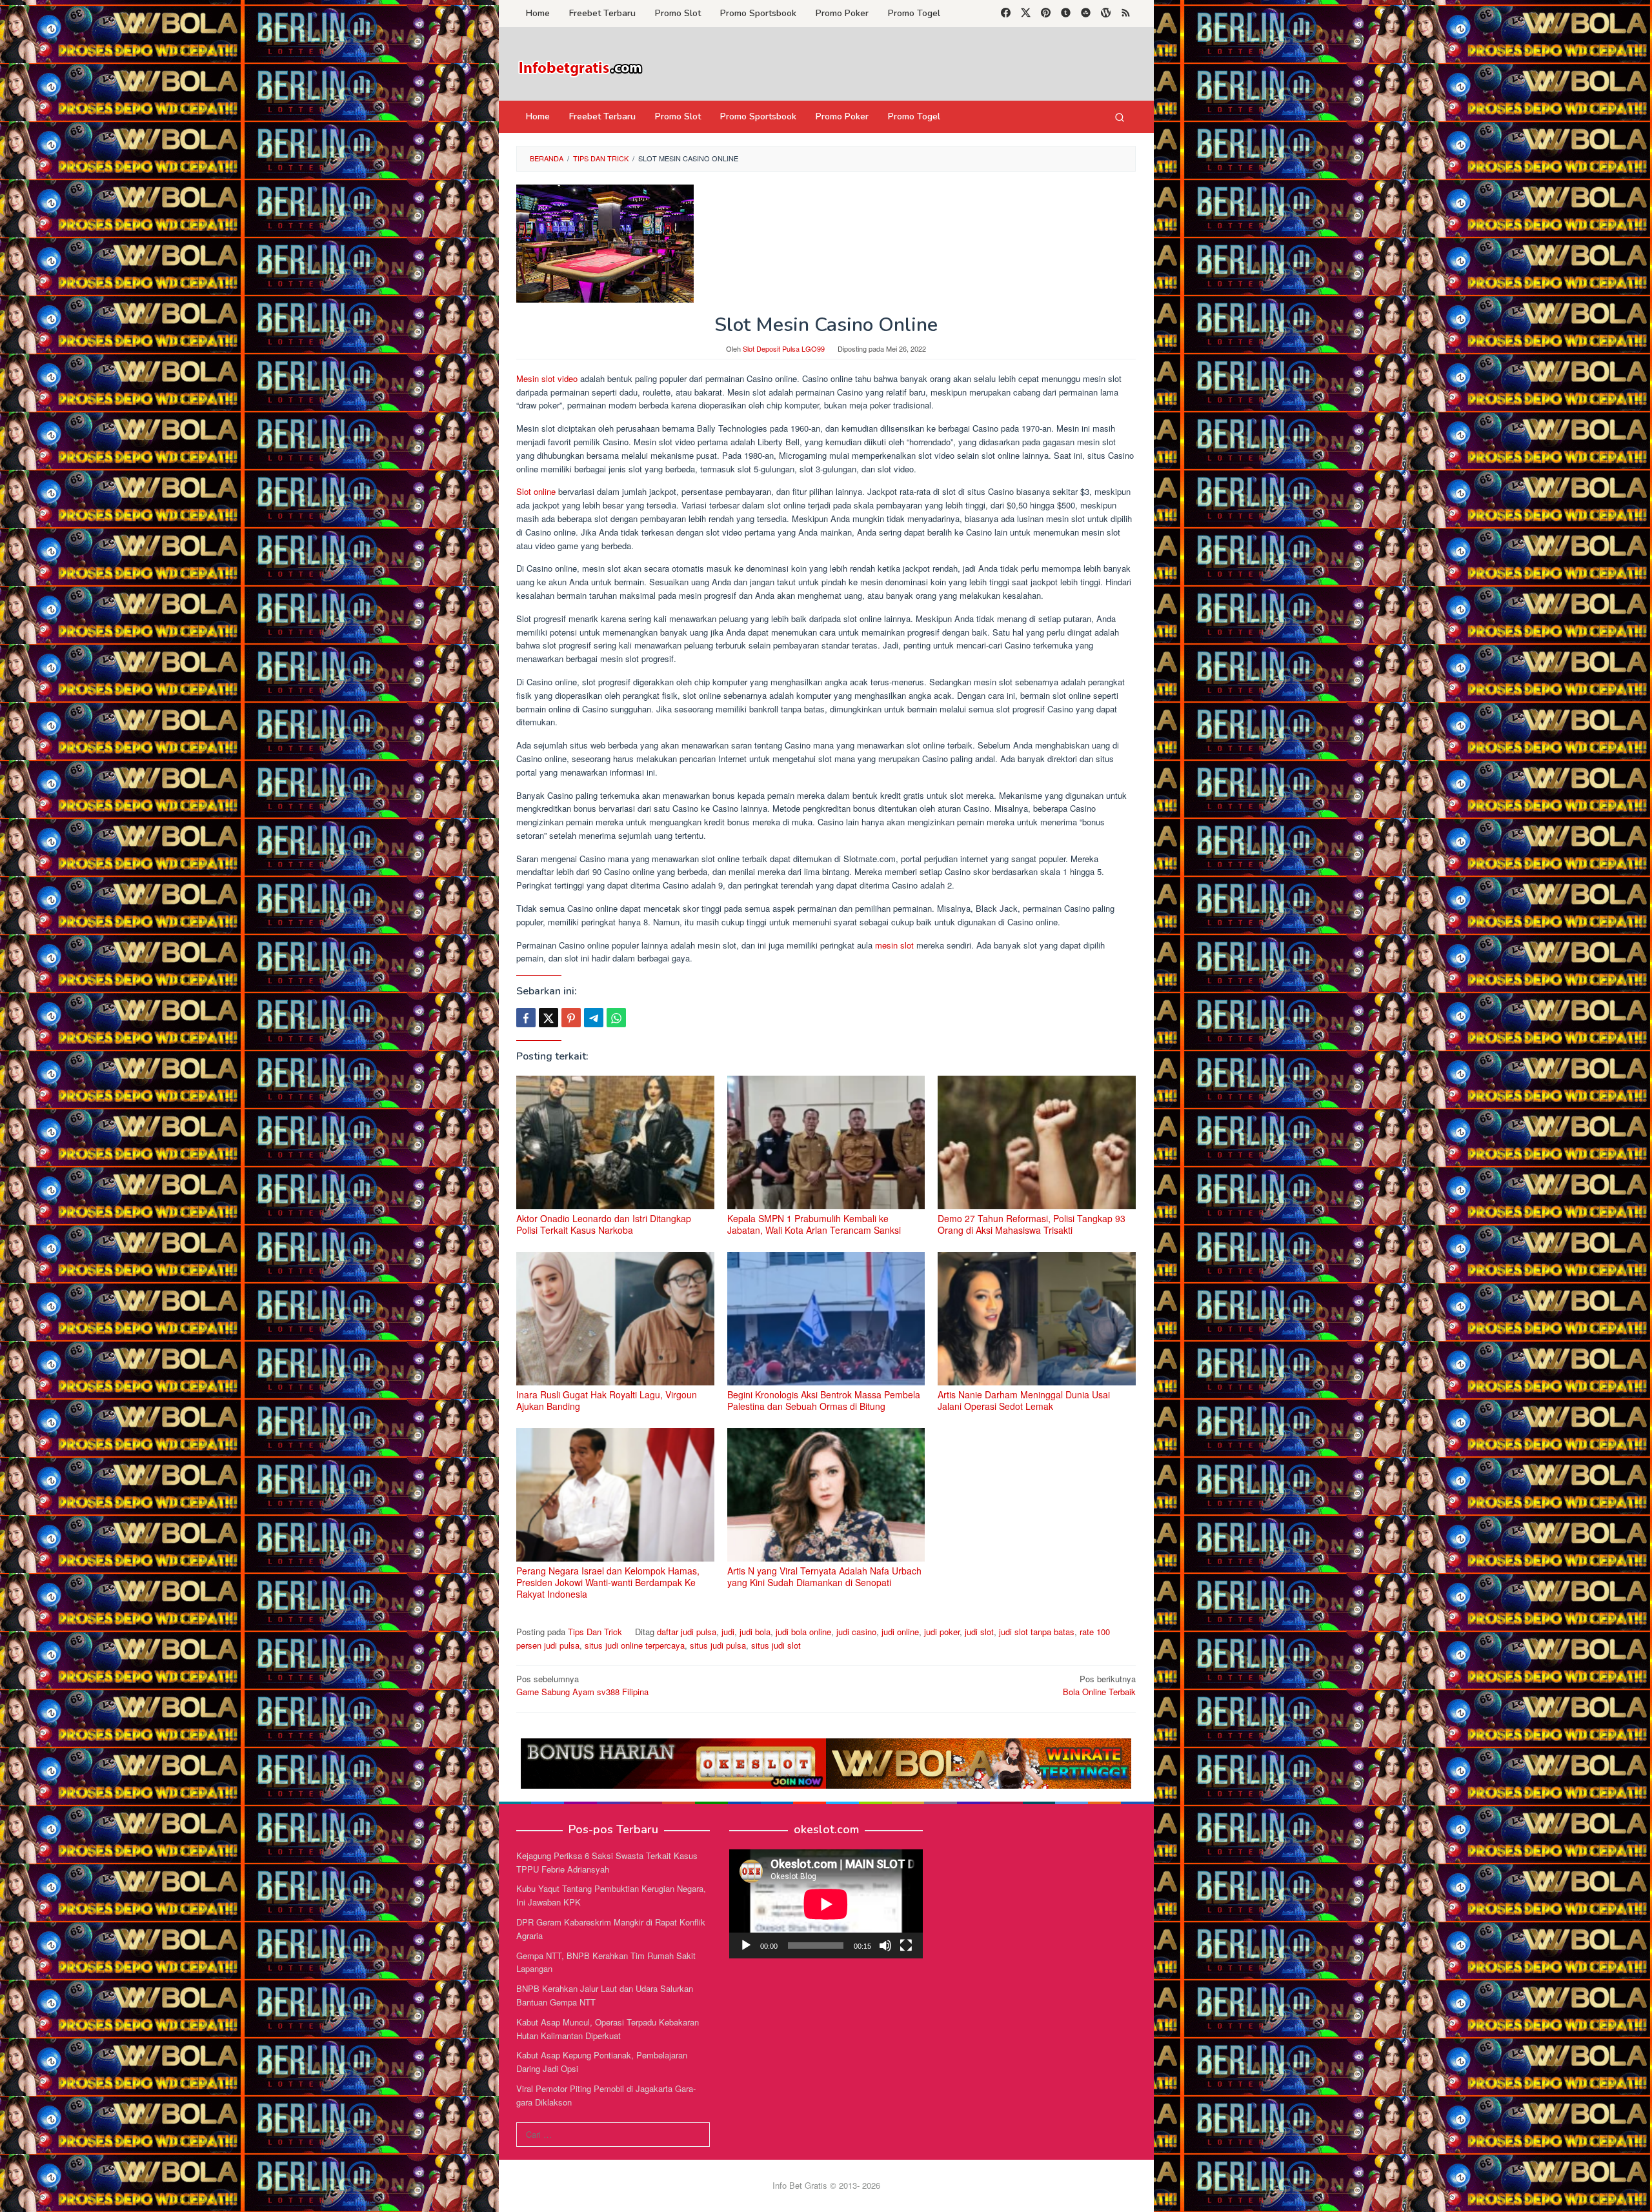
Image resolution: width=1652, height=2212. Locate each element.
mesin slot (893, 945)
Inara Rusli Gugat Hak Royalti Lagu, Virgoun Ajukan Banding (607, 1400)
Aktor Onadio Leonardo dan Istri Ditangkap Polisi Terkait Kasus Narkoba (604, 1224)
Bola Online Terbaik (1099, 1685)
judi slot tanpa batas (1037, 1632)
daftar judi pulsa (687, 1632)
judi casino (856, 1632)
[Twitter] (1026, 14)
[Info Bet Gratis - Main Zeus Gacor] (581, 67)
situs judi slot (776, 1645)
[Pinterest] (1046, 14)
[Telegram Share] (594, 1018)
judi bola (755, 1632)
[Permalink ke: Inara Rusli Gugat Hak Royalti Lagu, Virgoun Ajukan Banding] (615, 1319)
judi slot (979, 1632)
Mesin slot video (547, 378)
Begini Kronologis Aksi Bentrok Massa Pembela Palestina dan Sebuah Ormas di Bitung (824, 1400)
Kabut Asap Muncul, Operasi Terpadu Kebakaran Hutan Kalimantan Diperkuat (608, 2029)
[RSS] (1126, 14)
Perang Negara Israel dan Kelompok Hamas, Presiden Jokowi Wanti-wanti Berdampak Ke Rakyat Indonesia (608, 1582)
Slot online (536, 491)
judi (728, 1632)
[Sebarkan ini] (526, 1018)
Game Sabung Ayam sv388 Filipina (582, 1685)
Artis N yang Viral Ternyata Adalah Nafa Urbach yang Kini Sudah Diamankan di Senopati (824, 1576)
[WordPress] (1106, 14)
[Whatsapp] (616, 1018)
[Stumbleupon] (1086, 14)
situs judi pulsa (718, 1645)
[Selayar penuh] (906, 1946)
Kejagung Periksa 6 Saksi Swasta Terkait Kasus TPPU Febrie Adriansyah (607, 1862)
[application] (826, 1904)
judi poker (942, 1632)
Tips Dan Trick (595, 1632)
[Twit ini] (549, 1018)
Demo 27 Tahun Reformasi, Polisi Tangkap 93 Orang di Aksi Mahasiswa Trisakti (1032, 1224)
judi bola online (803, 1632)
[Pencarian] (1120, 117)
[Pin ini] (571, 1018)
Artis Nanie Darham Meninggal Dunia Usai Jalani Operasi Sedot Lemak (1024, 1400)
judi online (900, 1632)
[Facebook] (1006, 14)
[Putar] (746, 1946)
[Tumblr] (1066, 14)
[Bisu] (885, 1946)
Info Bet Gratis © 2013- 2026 (826, 2185)
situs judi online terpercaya (635, 1645)
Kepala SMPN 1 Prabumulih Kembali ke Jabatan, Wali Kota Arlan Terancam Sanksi (814, 1224)
